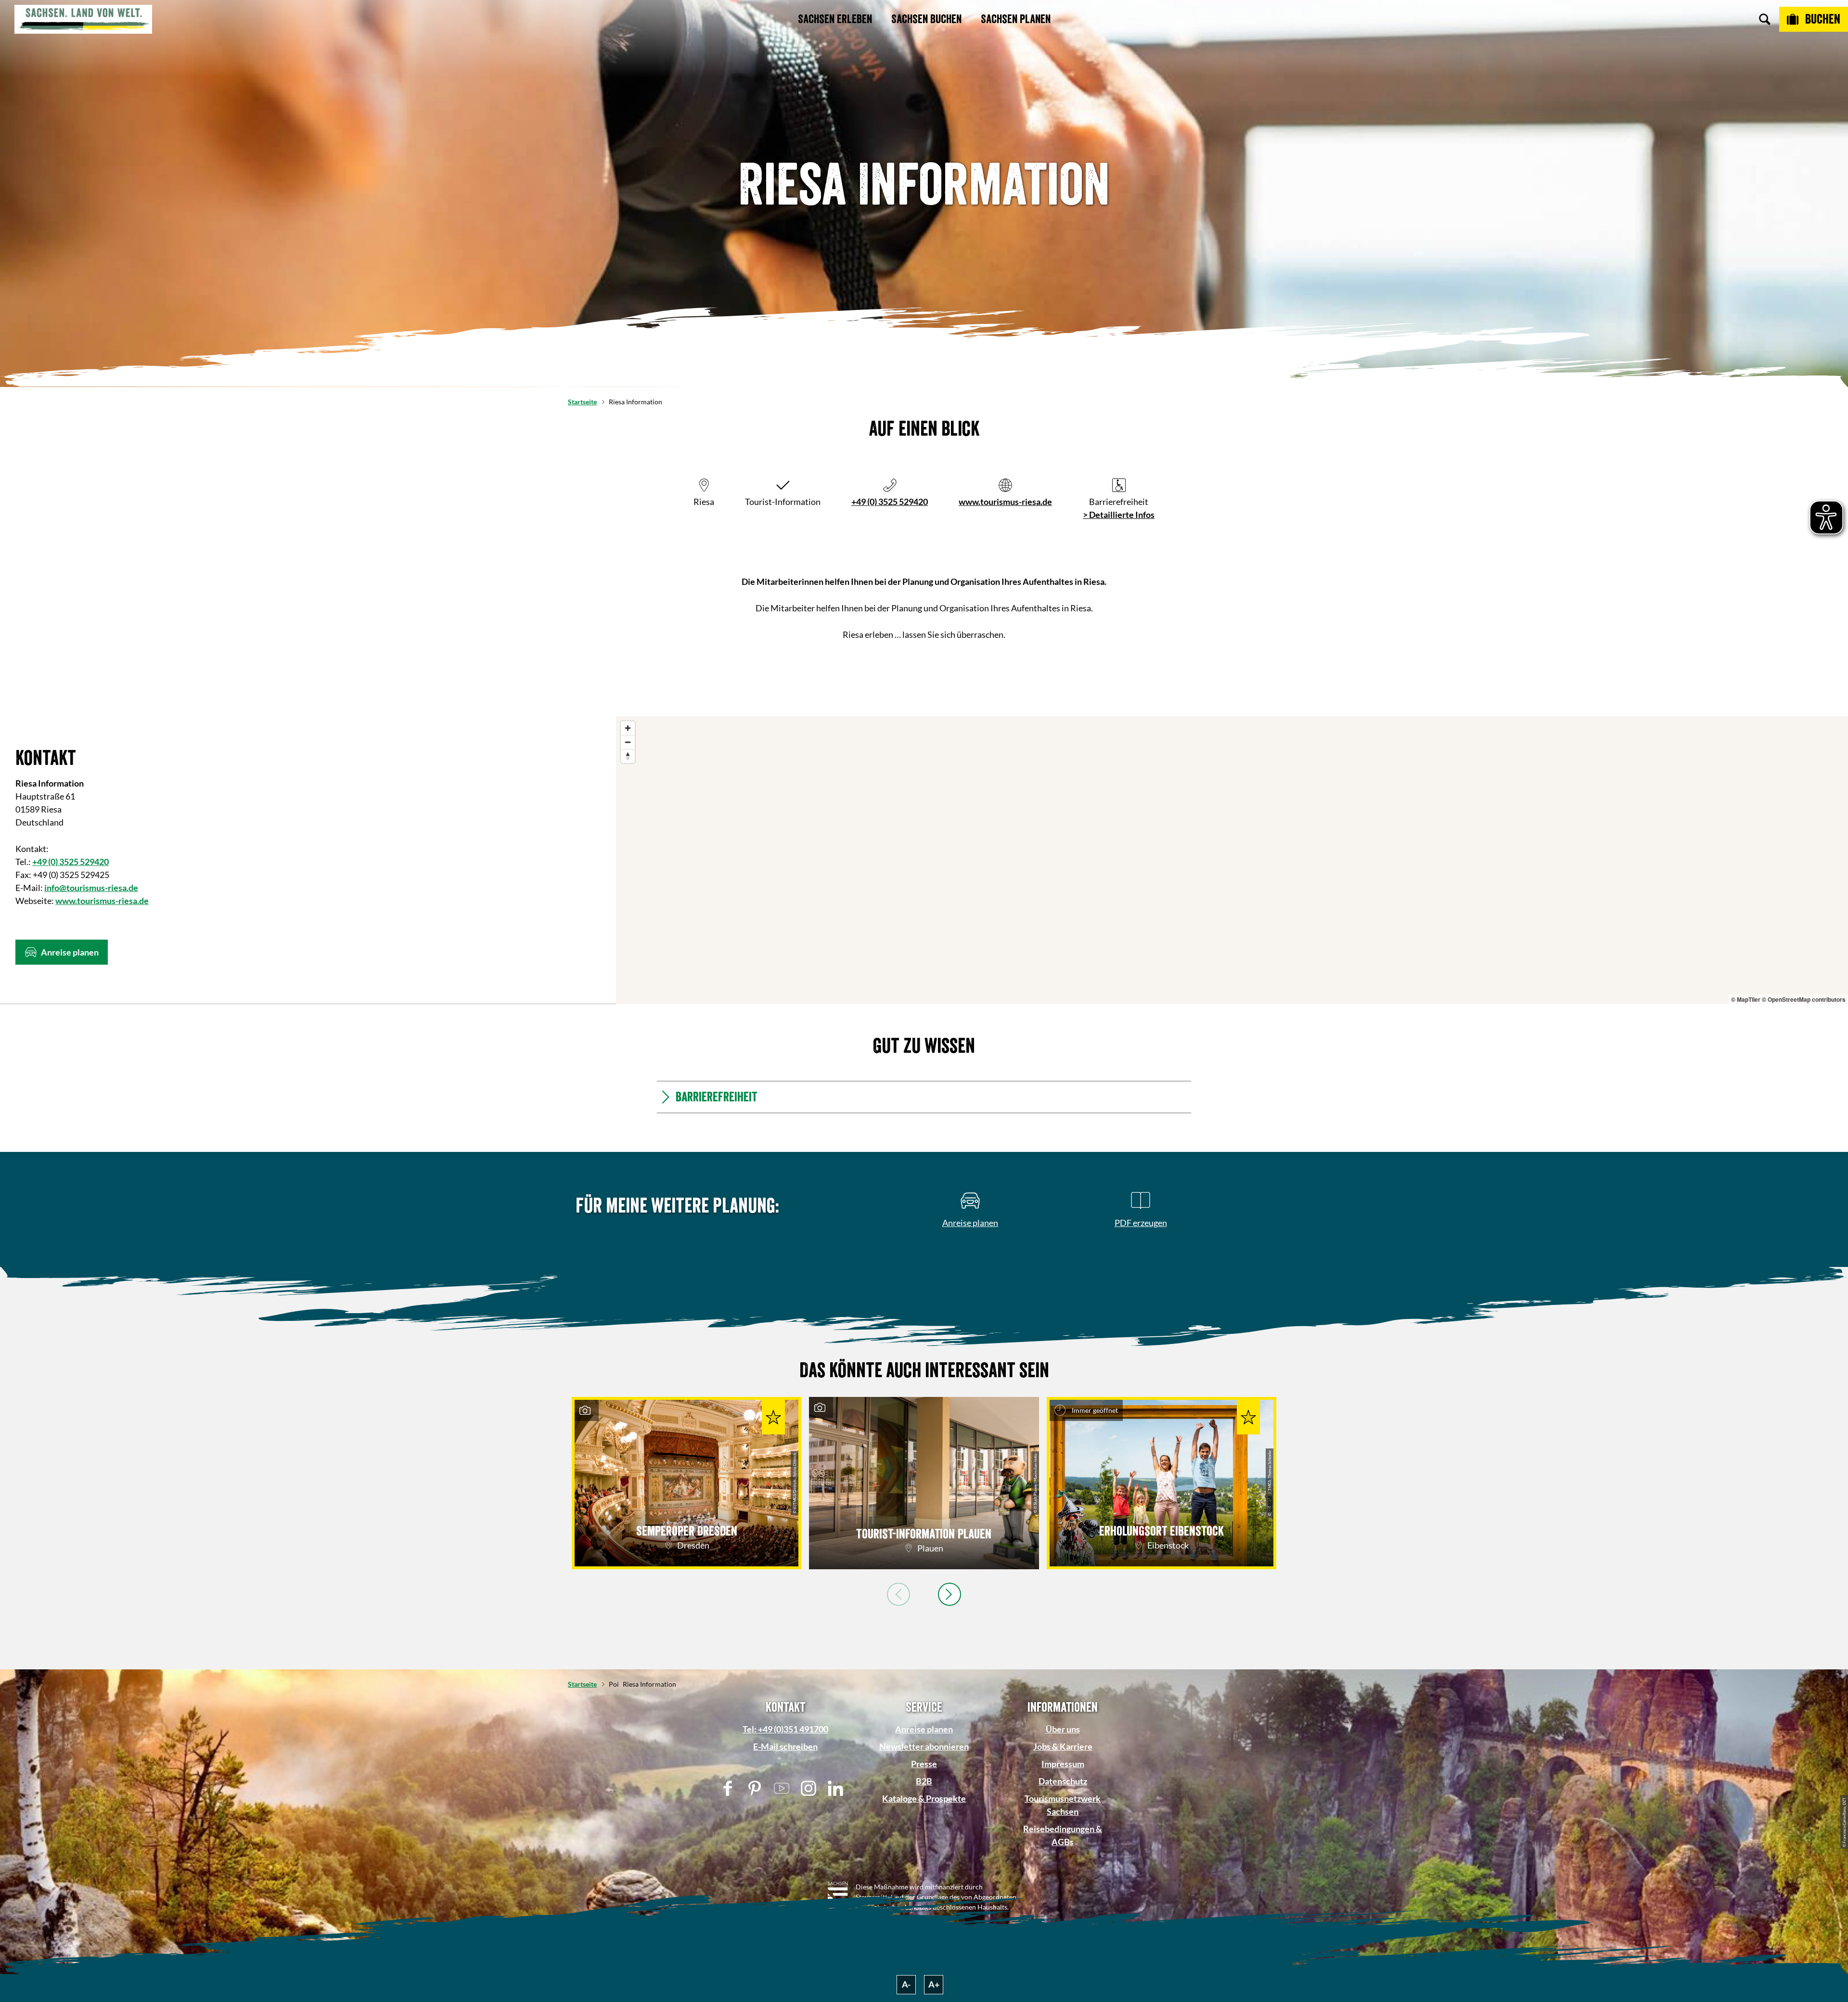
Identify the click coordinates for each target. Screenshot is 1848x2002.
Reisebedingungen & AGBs (1063, 1835)
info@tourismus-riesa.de (91, 888)
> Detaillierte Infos (1119, 515)
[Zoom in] (628, 728)
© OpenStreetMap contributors (1804, 999)
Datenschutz (1063, 1781)
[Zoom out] (628, 742)
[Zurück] (898, 1594)
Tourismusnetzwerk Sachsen (1063, 1805)
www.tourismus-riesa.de (1005, 502)
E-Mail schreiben (785, 1746)
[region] (1232, 860)
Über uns (1063, 1729)
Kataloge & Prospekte (924, 1798)
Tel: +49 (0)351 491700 (785, 1729)
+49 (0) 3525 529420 (890, 502)
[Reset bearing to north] (628, 756)
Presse (924, 1764)
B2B (924, 1781)
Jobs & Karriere (1063, 1746)
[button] (62, 952)
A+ (934, 1984)
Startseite (582, 402)
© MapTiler (1746, 999)
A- (906, 1984)
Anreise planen (924, 1729)
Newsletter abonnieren (924, 1746)
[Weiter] (950, 1594)
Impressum (1063, 1764)
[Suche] (1765, 19)
